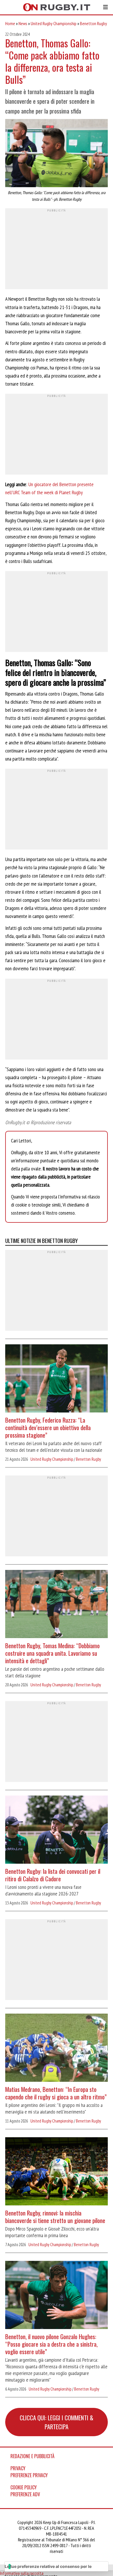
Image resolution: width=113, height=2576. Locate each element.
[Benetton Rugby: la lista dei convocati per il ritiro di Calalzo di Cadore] (57, 1830)
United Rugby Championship (54, 23)
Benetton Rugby (93, 23)
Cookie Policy (24, 2487)
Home (10, 23)
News (23, 23)
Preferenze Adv (25, 2494)
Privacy (18, 2468)
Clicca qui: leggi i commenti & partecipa (57, 2422)
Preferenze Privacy (29, 2475)
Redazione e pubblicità (32, 2456)
